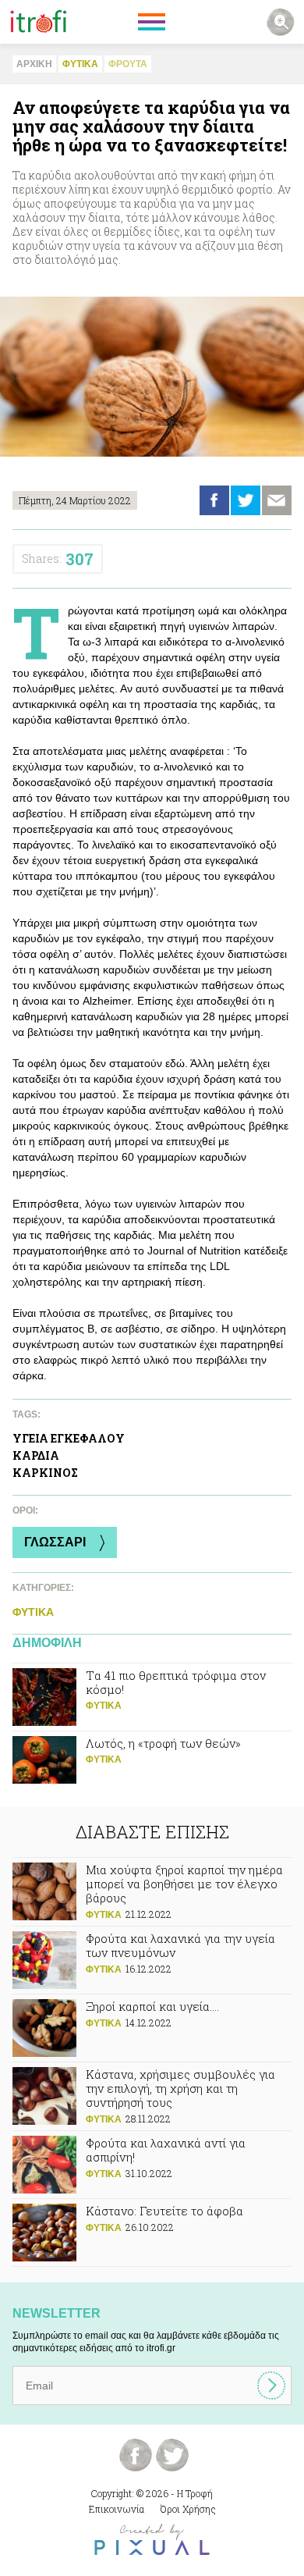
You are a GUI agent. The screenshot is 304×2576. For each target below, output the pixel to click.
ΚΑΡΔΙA (36, 1455)
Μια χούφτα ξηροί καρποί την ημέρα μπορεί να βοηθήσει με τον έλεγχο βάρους (152, 1892)
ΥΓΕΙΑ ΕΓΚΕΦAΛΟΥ (69, 1438)
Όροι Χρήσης (188, 2509)
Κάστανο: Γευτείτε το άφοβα (152, 2233)
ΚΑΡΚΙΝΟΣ (45, 1473)
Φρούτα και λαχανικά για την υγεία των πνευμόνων (152, 1960)
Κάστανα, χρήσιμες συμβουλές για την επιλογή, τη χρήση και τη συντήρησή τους (152, 2096)
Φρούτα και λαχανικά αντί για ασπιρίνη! (152, 2165)
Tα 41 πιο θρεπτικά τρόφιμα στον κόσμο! (152, 1697)
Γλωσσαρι (55, 1542)
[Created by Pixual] (152, 2540)
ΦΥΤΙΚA (80, 64)
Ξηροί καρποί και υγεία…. (152, 2028)
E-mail (277, 500)
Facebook (214, 500)
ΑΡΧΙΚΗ (34, 64)
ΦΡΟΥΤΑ (128, 64)
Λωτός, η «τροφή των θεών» (152, 1765)
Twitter (246, 500)
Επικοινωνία (117, 2509)
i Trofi (39, 22)
